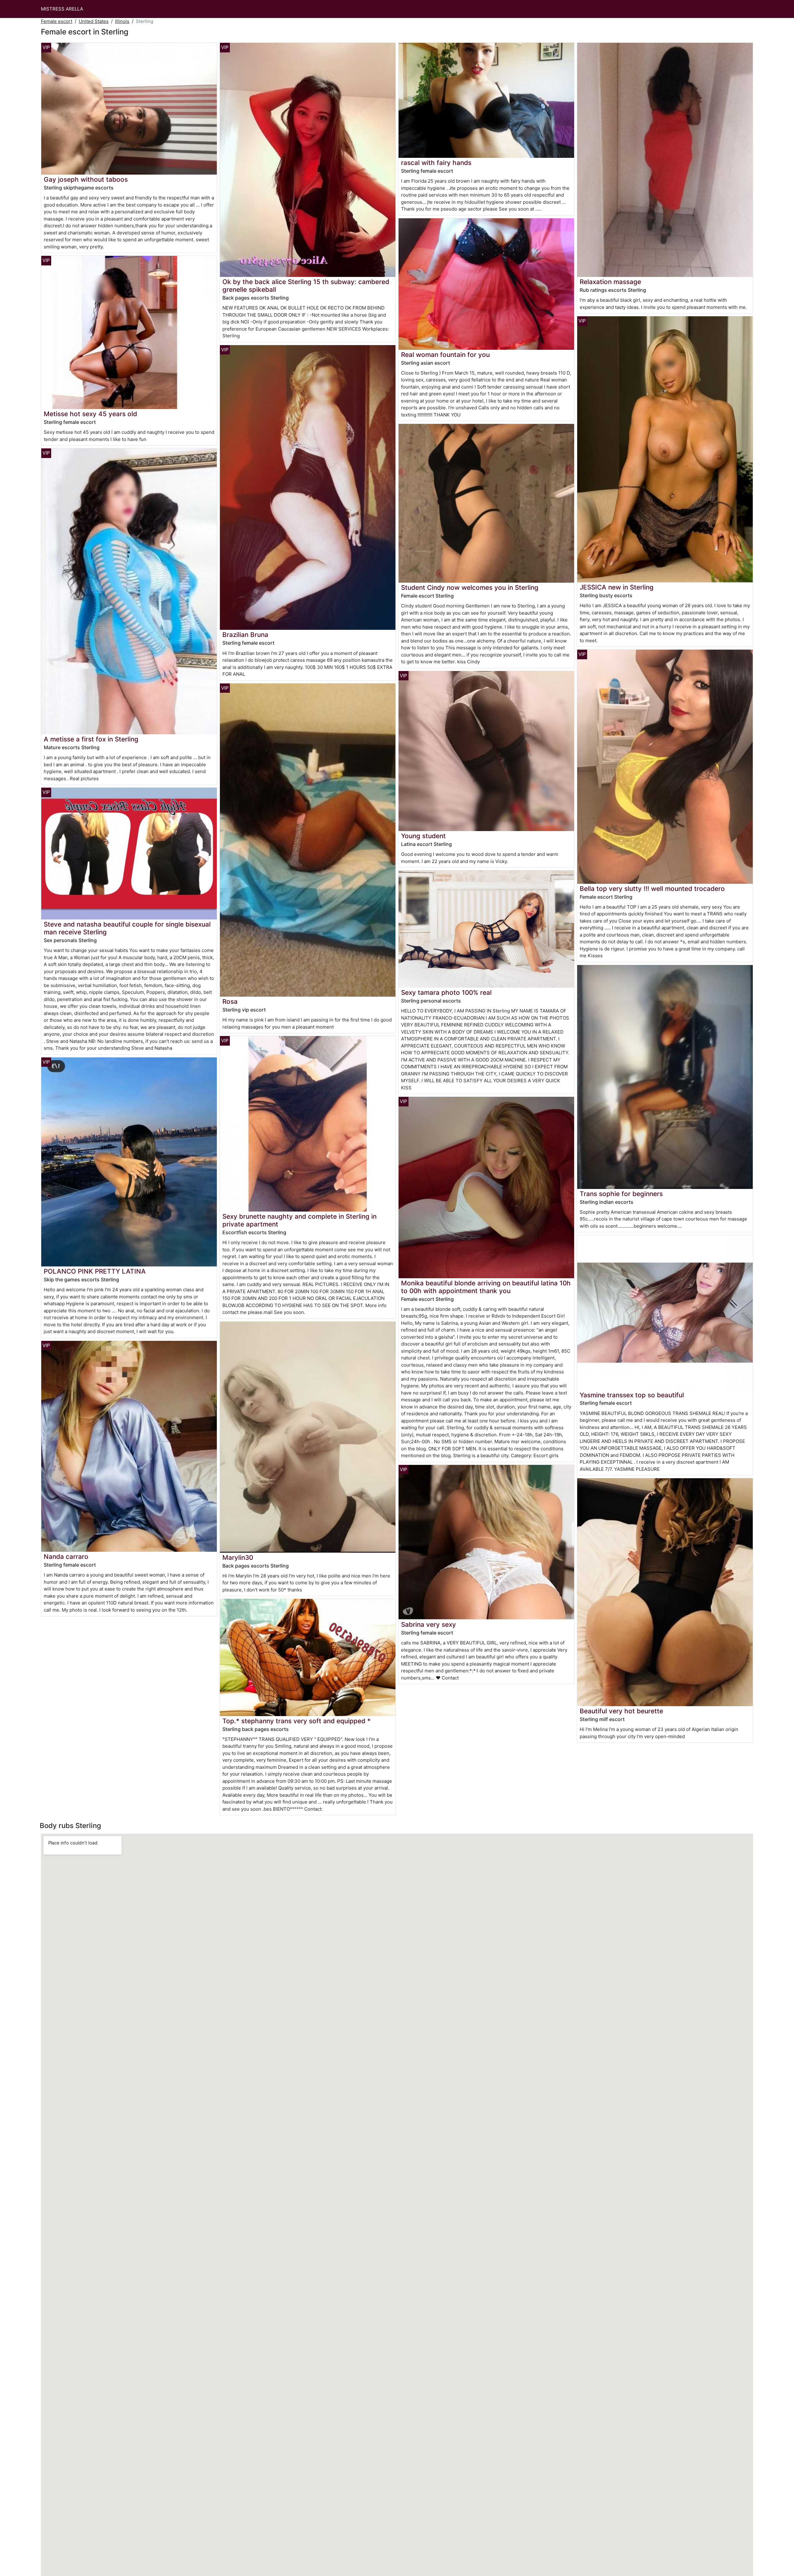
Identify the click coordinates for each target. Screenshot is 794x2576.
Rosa (230, 1001)
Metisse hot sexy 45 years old (90, 414)
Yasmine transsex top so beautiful (632, 1395)
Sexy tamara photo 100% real (446, 992)
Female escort (57, 21)
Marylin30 (238, 1557)
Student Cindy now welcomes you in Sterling (470, 587)
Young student (423, 836)
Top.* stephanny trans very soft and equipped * (297, 1721)
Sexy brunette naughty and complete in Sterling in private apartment (299, 1220)
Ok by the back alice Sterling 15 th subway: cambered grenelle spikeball (306, 286)
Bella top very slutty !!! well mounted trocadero (652, 889)
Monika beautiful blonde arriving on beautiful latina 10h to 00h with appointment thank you (486, 1287)
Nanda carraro (66, 1557)
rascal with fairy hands (436, 163)
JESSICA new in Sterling (617, 587)
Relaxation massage (610, 282)
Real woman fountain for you (445, 355)
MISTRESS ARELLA (62, 9)
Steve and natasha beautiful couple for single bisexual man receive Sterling (127, 928)
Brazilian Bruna (245, 635)
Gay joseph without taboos (86, 179)
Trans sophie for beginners (621, 1194)
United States (94, 21)
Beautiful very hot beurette (621, 1711)
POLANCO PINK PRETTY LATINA (95, 1271)
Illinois (122, 21)
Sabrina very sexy (428, 1624)
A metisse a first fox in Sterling (91, 739)
